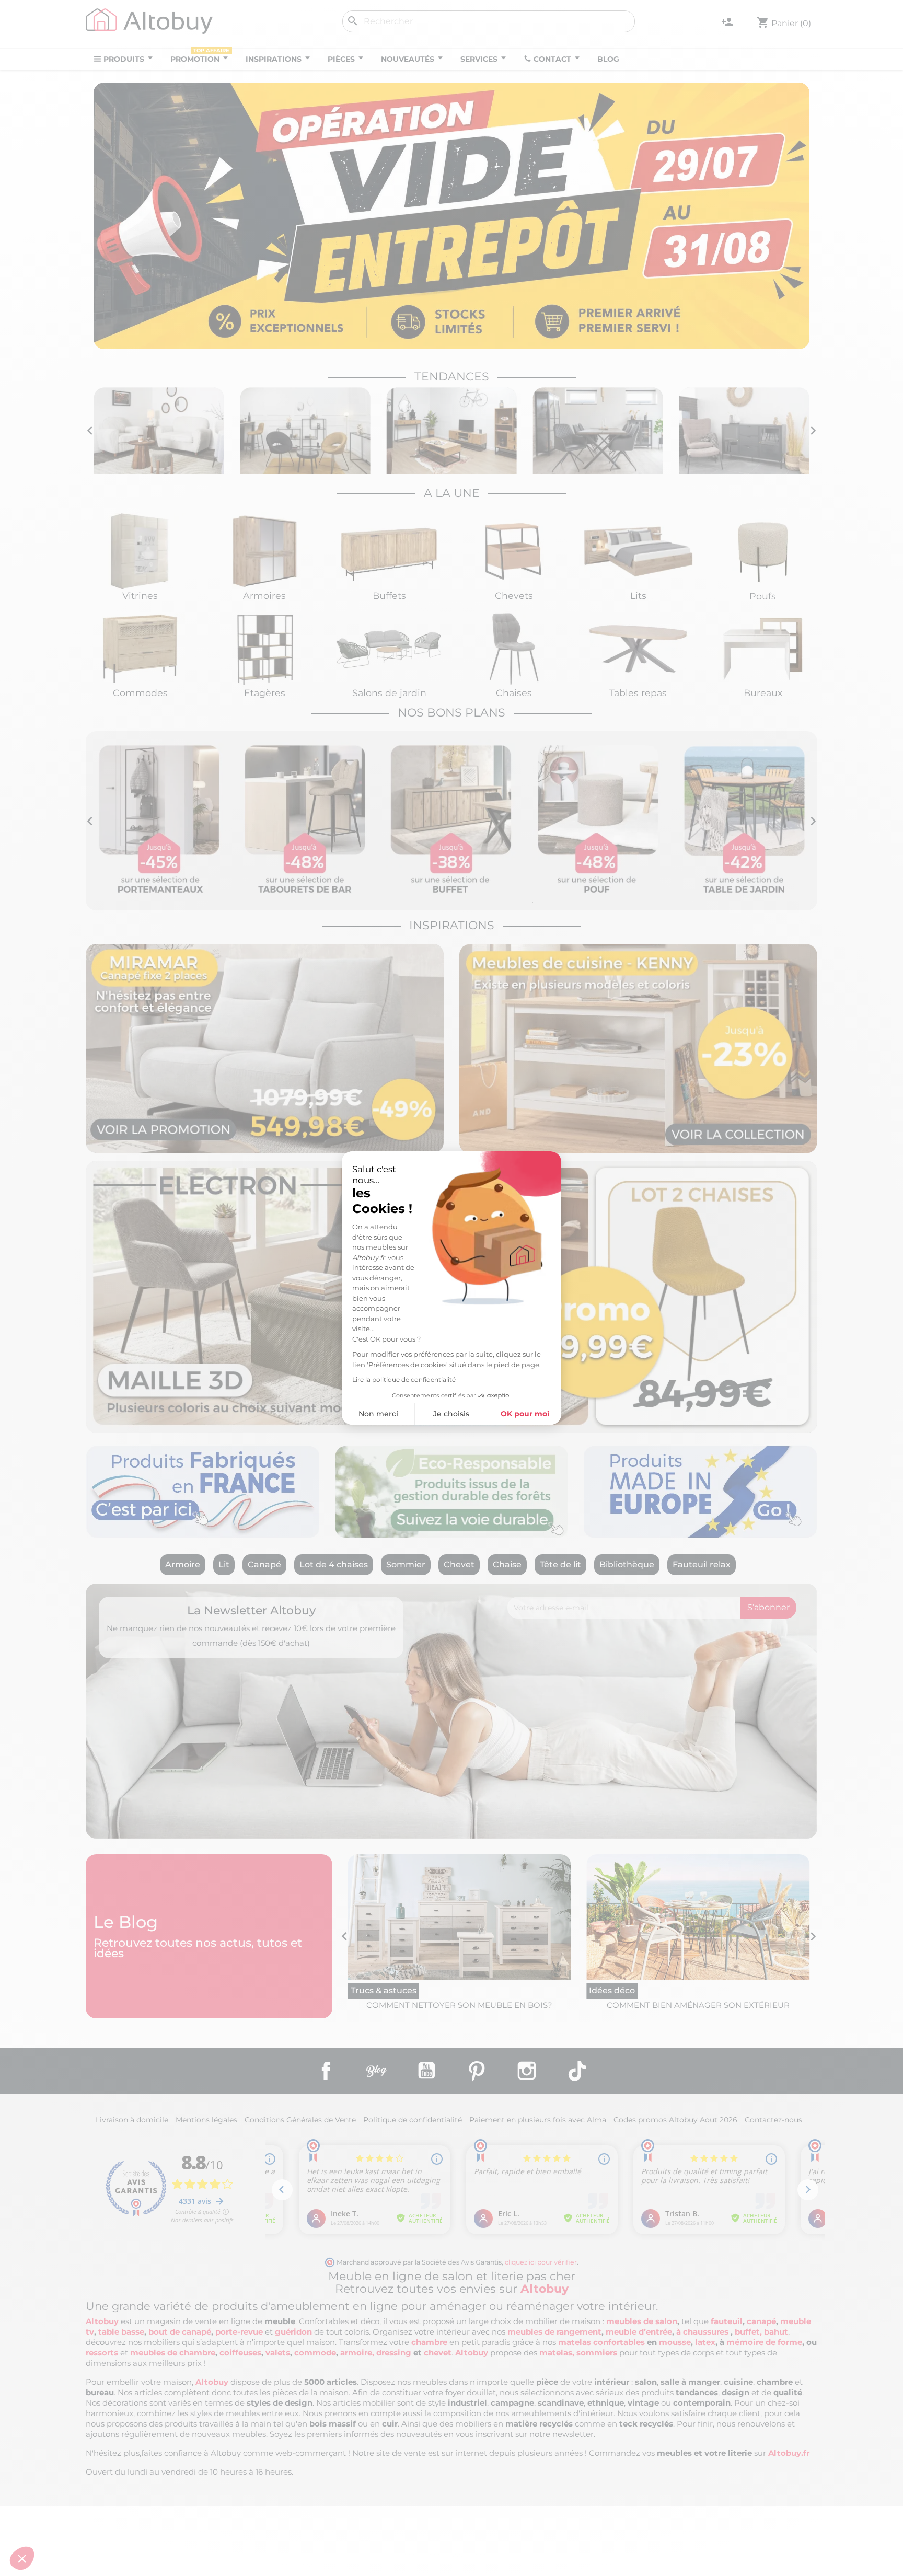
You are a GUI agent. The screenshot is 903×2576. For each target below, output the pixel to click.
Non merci (378, 1414)
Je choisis (451, 1414)
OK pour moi (525, 1414)
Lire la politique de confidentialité (404, 1379)
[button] (22, 2558)
